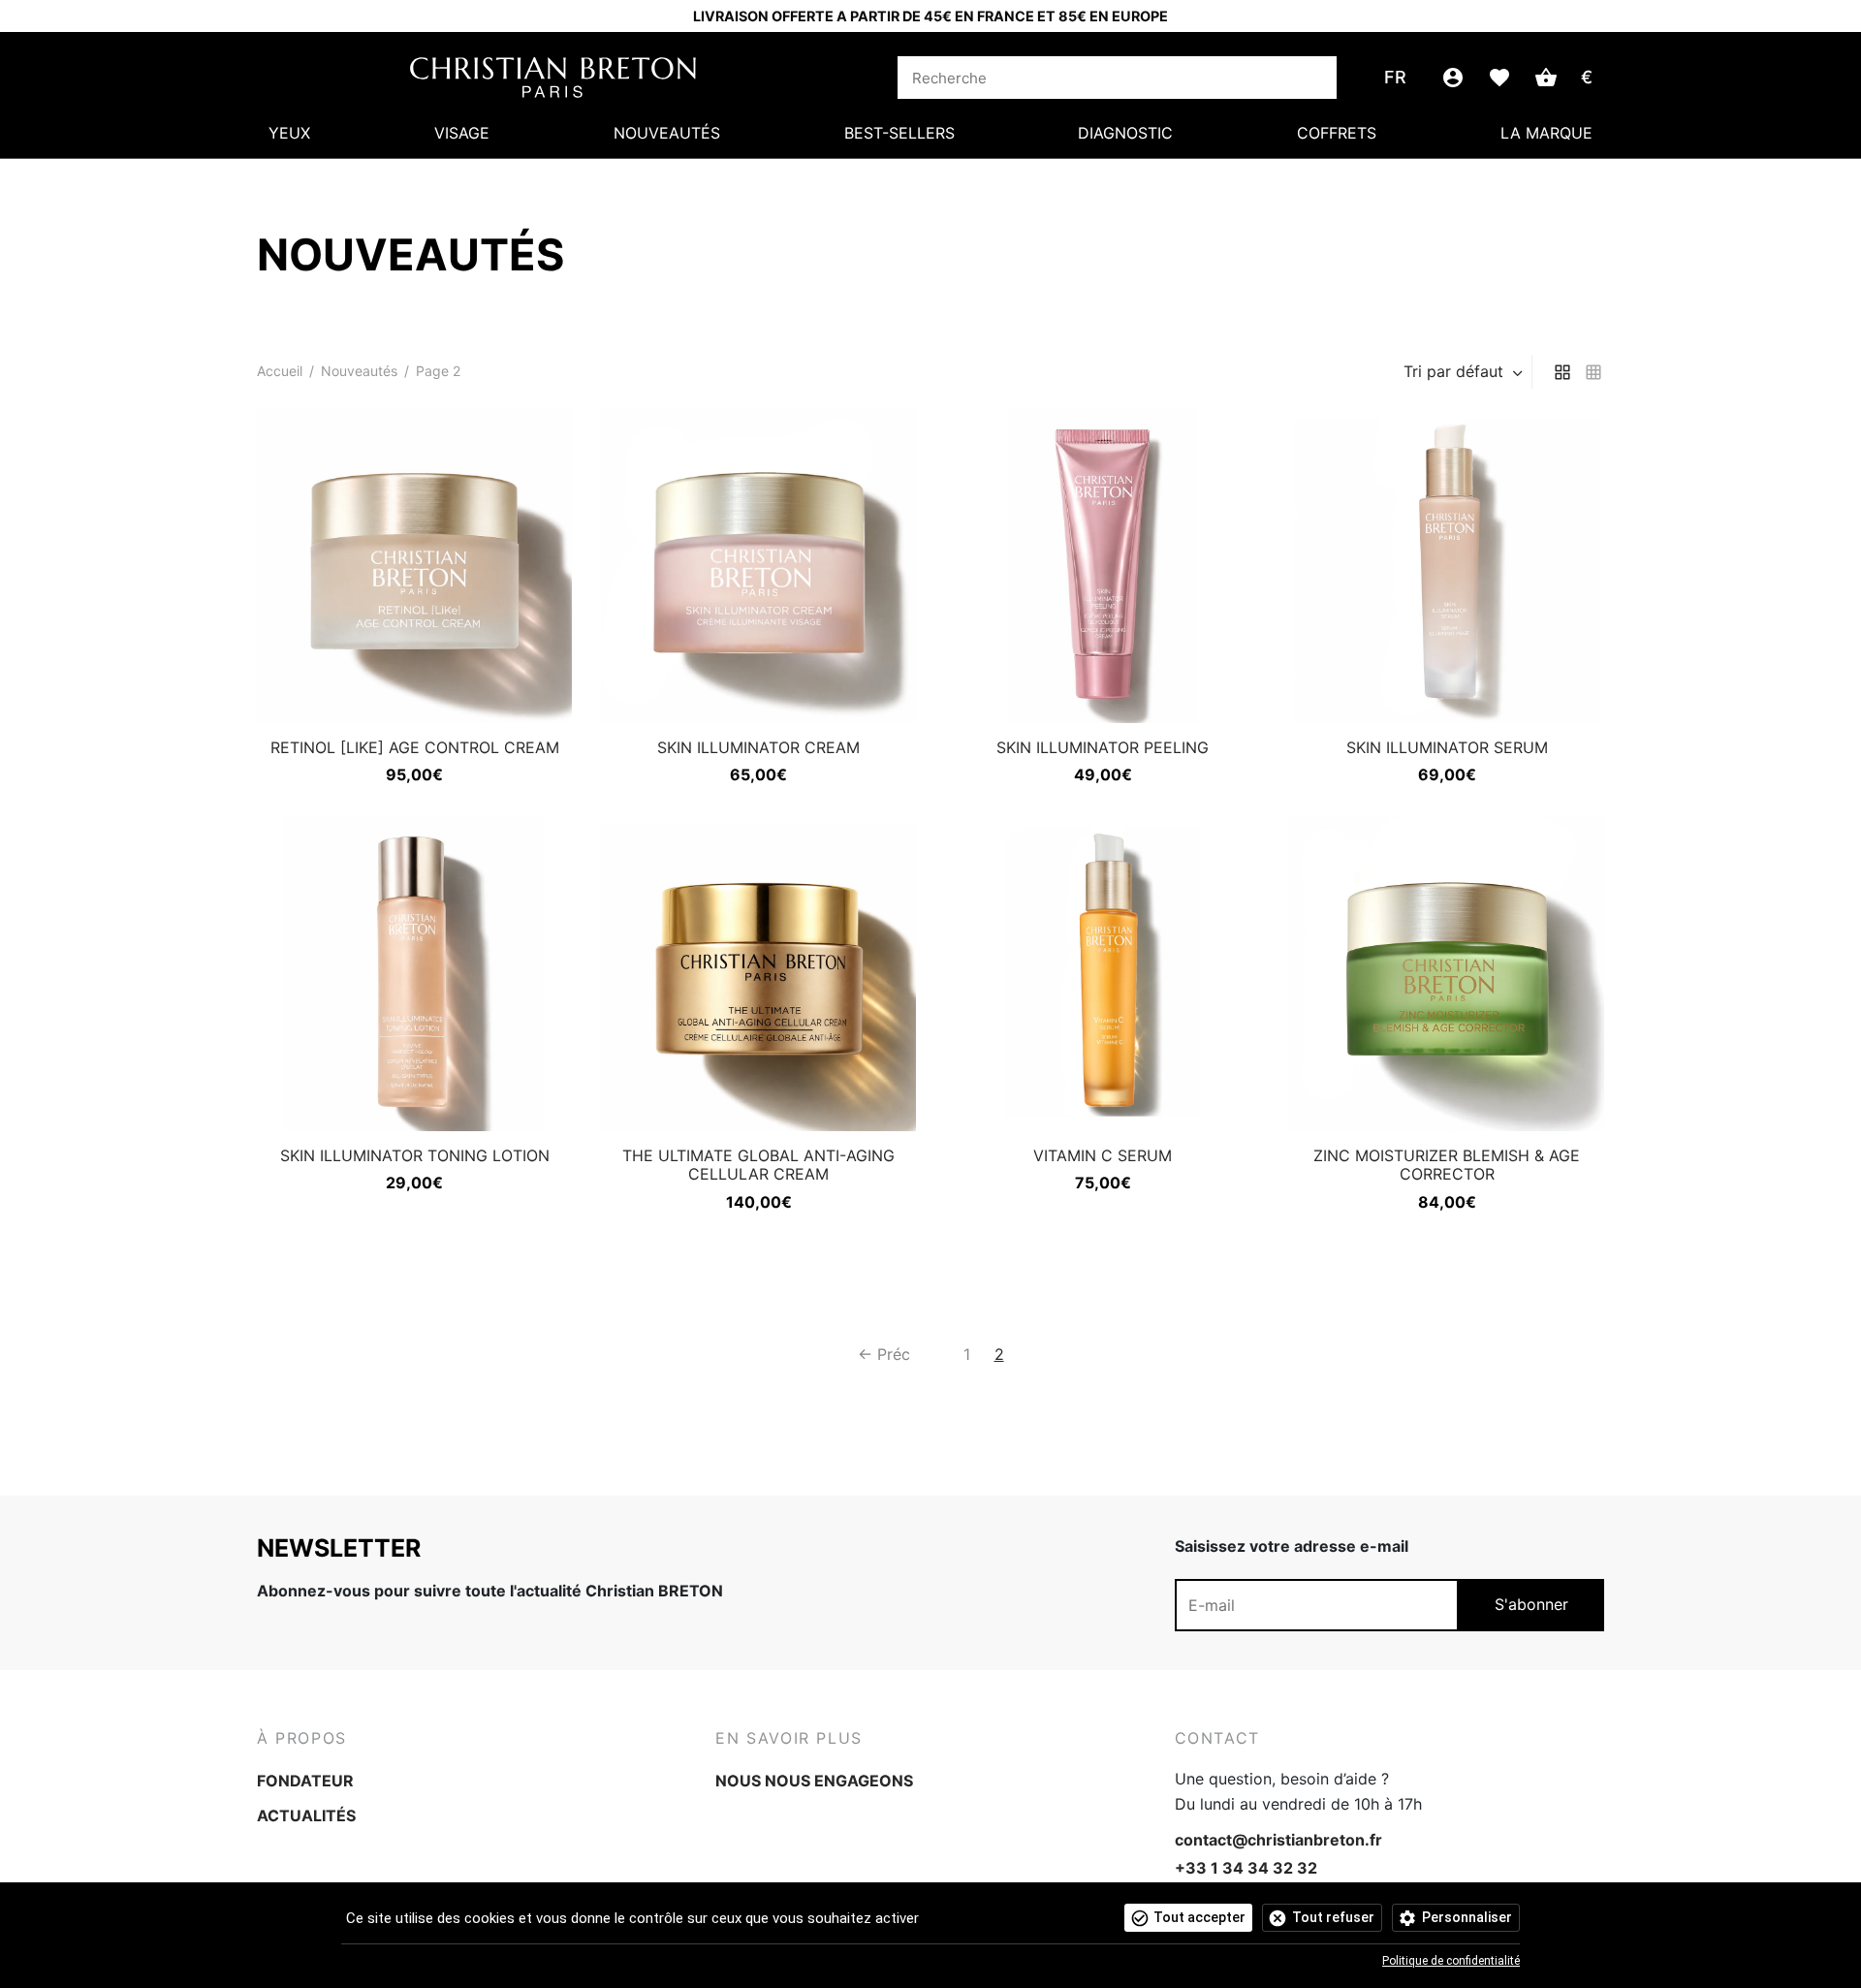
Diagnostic (1125, 133)
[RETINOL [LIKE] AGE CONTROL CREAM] (414, 566)
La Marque (1546, 133)
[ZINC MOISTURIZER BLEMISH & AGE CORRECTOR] (1447, 974)
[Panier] (1546, 78)
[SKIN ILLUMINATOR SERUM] (1447, 566)
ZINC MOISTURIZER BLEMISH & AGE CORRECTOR (1447, 1165)
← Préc (884, 1354)
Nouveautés (667, 133)
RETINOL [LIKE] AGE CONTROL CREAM (415, 747)
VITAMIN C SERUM (1103, 1155)
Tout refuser (1333, 1917)
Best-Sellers (899, 133)
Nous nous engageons (814, 1781)
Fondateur (305, 1781)
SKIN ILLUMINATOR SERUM (1447, 747)
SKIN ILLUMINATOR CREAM (758, 747)
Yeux (289, 133)
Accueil (280, 371)
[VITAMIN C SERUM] (1103, 974)
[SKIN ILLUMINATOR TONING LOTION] (414, 974)
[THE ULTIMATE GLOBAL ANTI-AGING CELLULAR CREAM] (758, 974)
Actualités (306, 1815)
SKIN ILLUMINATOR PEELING (1103, 747)
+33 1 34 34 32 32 (1246, 1868)
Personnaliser (1467, 1917)
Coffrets (1337, 133)
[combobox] (1465, 371)
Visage (462, 133)
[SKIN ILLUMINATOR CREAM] (758, 566)
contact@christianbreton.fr (1278, 1840)
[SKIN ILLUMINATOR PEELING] (1103, 566)
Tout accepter (1199, 1917)
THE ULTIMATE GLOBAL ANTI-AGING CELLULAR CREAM (758, 1165)
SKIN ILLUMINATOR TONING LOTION (415, 1155)
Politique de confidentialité (1451, 1961)
